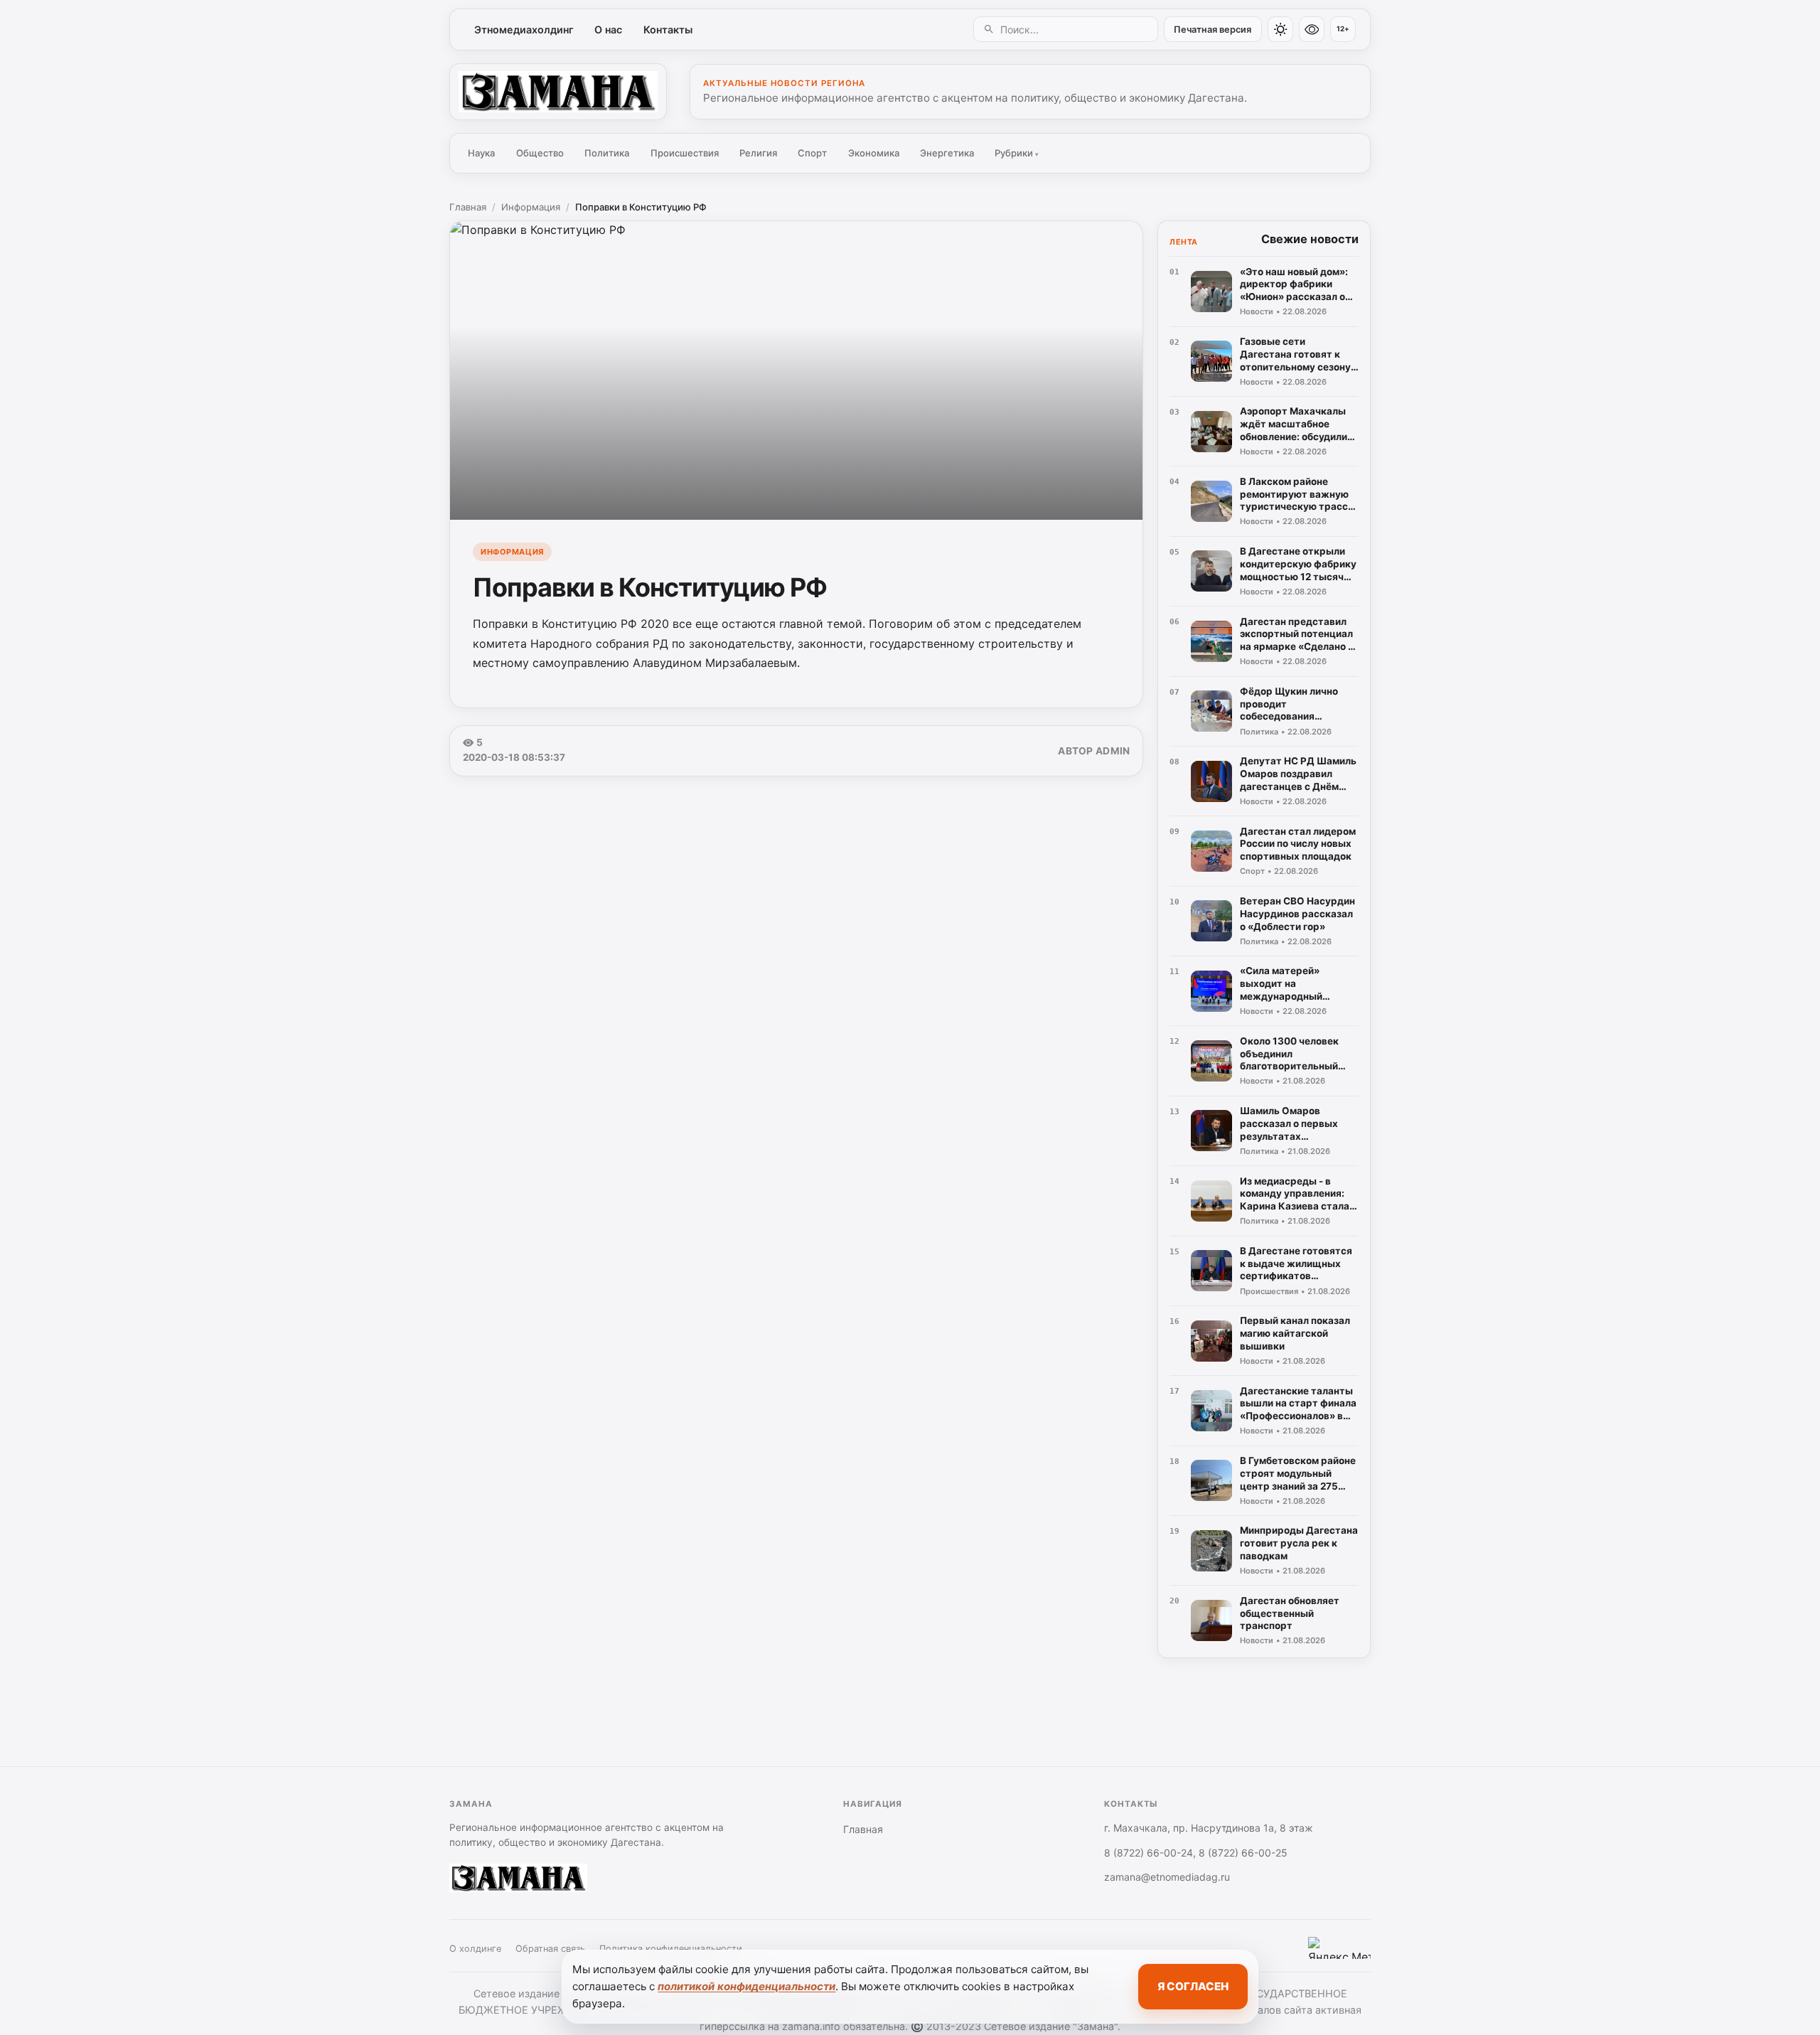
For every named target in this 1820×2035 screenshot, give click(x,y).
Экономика (874, 153)
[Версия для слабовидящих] (1312, 29)
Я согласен (1193, 1986)
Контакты (668, 30)
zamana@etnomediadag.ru (1167, 1877)
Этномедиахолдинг (524, 30)
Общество (540, 153)
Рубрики (1017, 153)
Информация (531, 207)
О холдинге (475, 1949)
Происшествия (685, 153)
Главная (468, 207)
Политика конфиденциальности (671, 1949)
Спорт (812, 153)
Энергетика (947, 153)
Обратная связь (550, 1949)
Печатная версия (1213, 30)
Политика (607, 153)
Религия (758, 153)
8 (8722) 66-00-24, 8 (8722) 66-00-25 (1196, 1853)
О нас (608, 30)
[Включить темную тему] (1280, 29)
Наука (481, 153)
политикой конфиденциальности (746, 1986)
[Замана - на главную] (558, 92)
